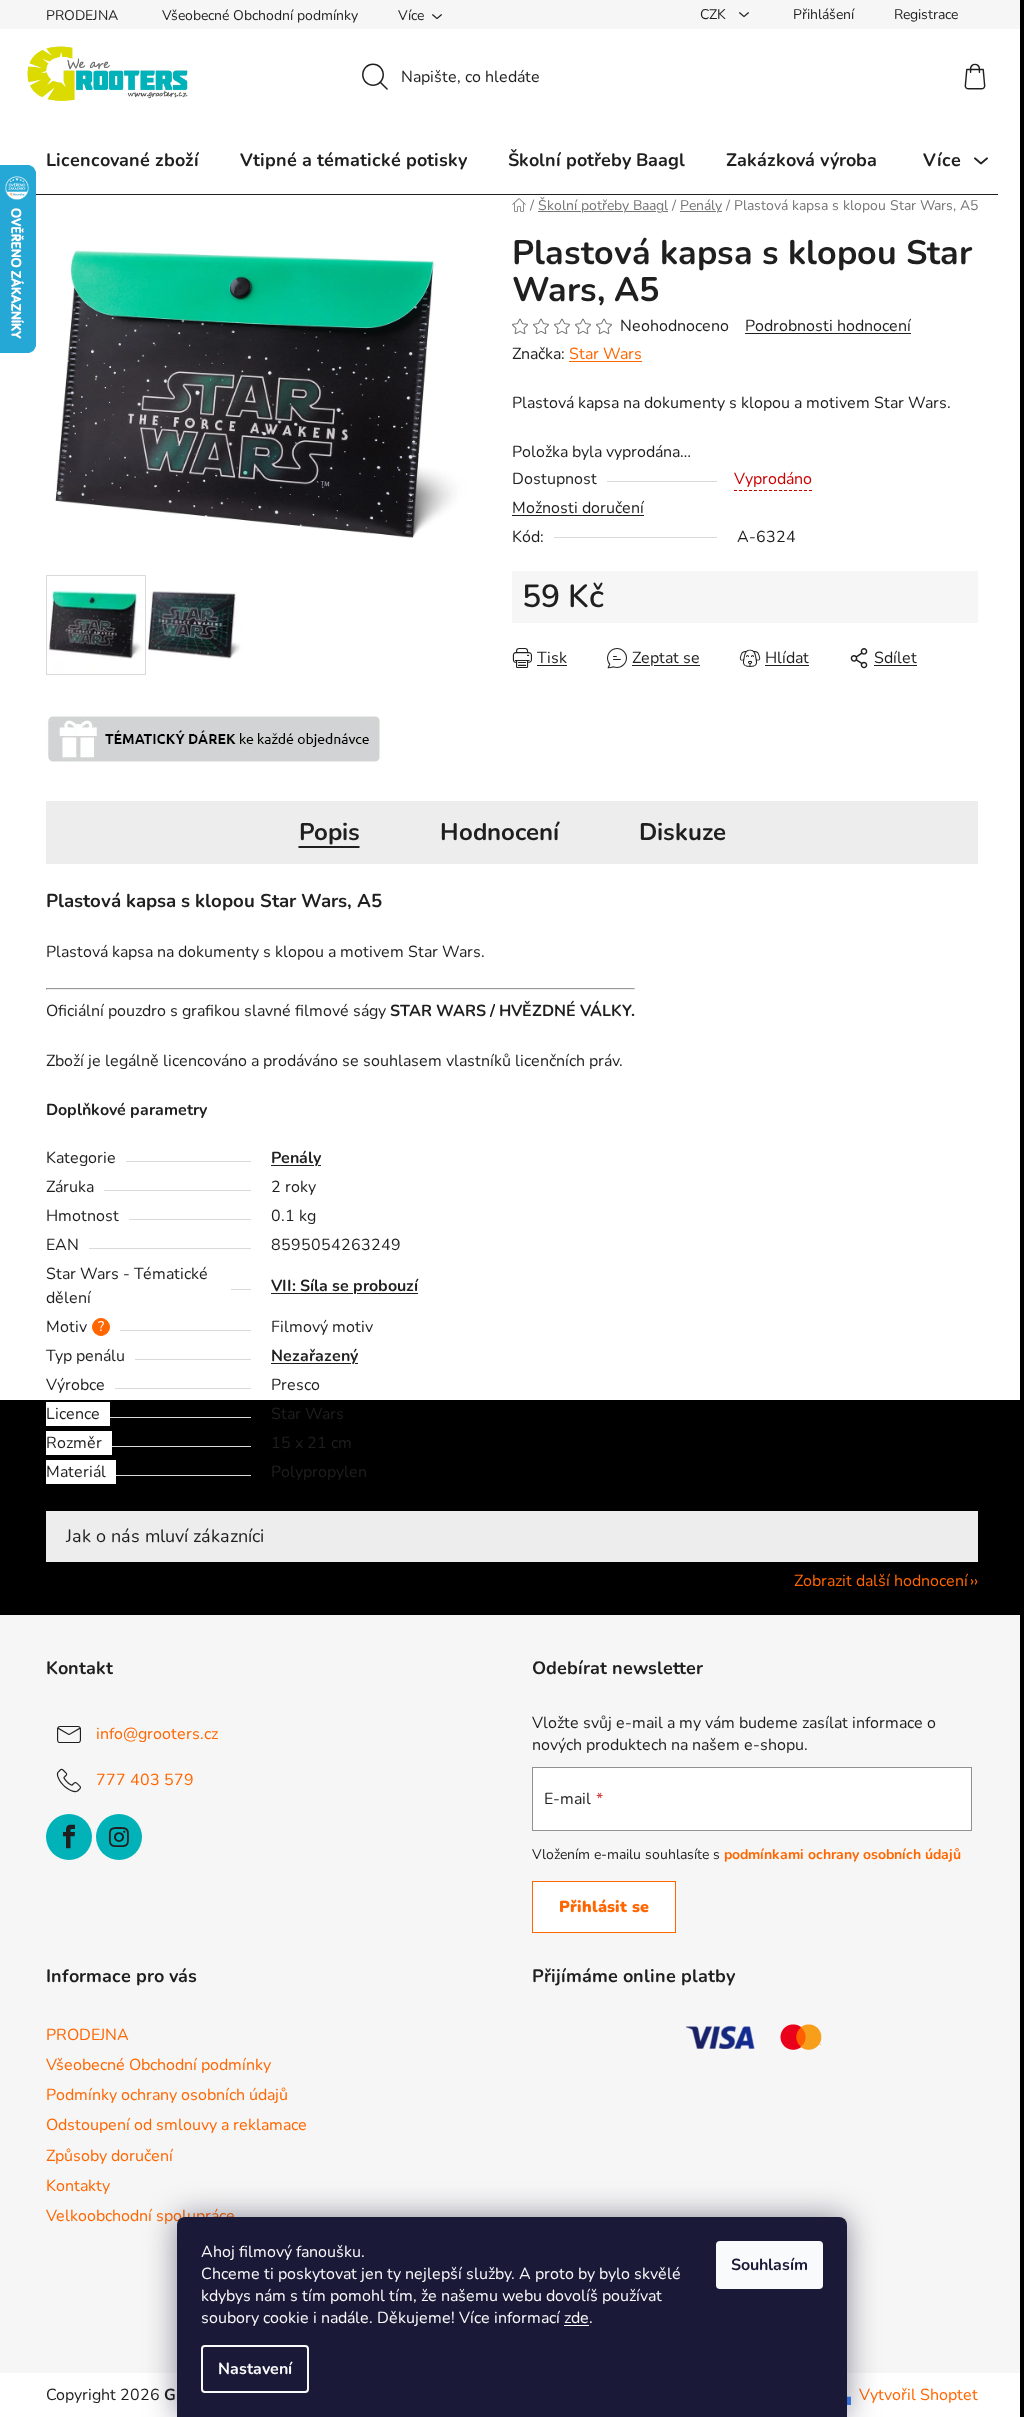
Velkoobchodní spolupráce (140, 2216)
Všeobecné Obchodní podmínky (260, 15)
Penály (296, 1158)
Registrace (926, 14)
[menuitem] (122, 160)
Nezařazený (314, 1356)
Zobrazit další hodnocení (881, 1581)
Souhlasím (769, 2265)
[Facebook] (69, 1837)
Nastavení (255, 2369)
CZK (715, 14)
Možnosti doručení (578, 508)
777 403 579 (145, 1779)
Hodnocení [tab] (499, 832)
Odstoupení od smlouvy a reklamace (176, 2125)
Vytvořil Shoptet (918, 2395)
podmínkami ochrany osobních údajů (842, 1854)
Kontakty (78, 2186)
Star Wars (605, 354)
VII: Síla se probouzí (344, 1286)
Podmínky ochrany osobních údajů (167, 2095)
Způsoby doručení (109, 2156)
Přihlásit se (604, 1907)
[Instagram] (119, 1837)
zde (576, 2318)
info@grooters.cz (157, 1733)
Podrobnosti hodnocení (828, 326)
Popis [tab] (329, 832)
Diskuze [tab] (682, 832)
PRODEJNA (82, 15)
